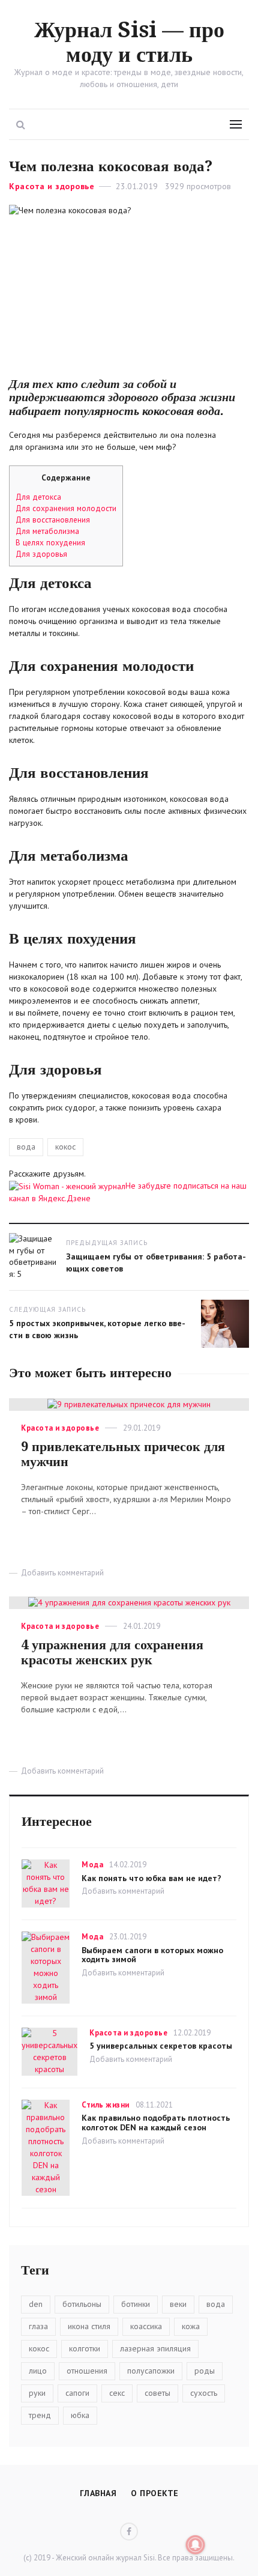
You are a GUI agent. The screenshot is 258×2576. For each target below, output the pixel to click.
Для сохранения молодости (66, 508)
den (36, 2304)
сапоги (77, 2393)
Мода (92, 1865)
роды (205, 2371)
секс (117, 2393)
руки (37, 2393)
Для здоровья (41, 554)
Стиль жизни (106, 2105)
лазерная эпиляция (155, 2348)
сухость (204, 2393)
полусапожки (151, 2371)
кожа (191, 2326)
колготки (85, 2348)
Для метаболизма (47, 531)
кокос (65, 1147)
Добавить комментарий (62, 1573)
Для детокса (38, 497)
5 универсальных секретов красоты (161, 2046)
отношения (87, 2371)
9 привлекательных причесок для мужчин (123, 1454)
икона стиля (89, 2326)
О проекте (155, 2493)
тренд (40, 2415)
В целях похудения (50, 542)
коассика (146, 2326)
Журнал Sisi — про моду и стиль (129, 42)
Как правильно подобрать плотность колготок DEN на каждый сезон (156, 2123)
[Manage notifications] (196, 2545)
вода (26, 1147)
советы (157, 2393)
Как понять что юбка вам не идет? (151, 1878)
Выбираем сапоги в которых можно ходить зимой (152, 1955)
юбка (80, 2415)
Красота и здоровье (52, 186)
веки (178, 2304)
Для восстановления (53, 520)
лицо (38, 2371)
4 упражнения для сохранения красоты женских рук (112, 1652)
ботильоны (82, 2304)
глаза (38, 2326)
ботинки (136, 2304)
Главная (98, 2493)
